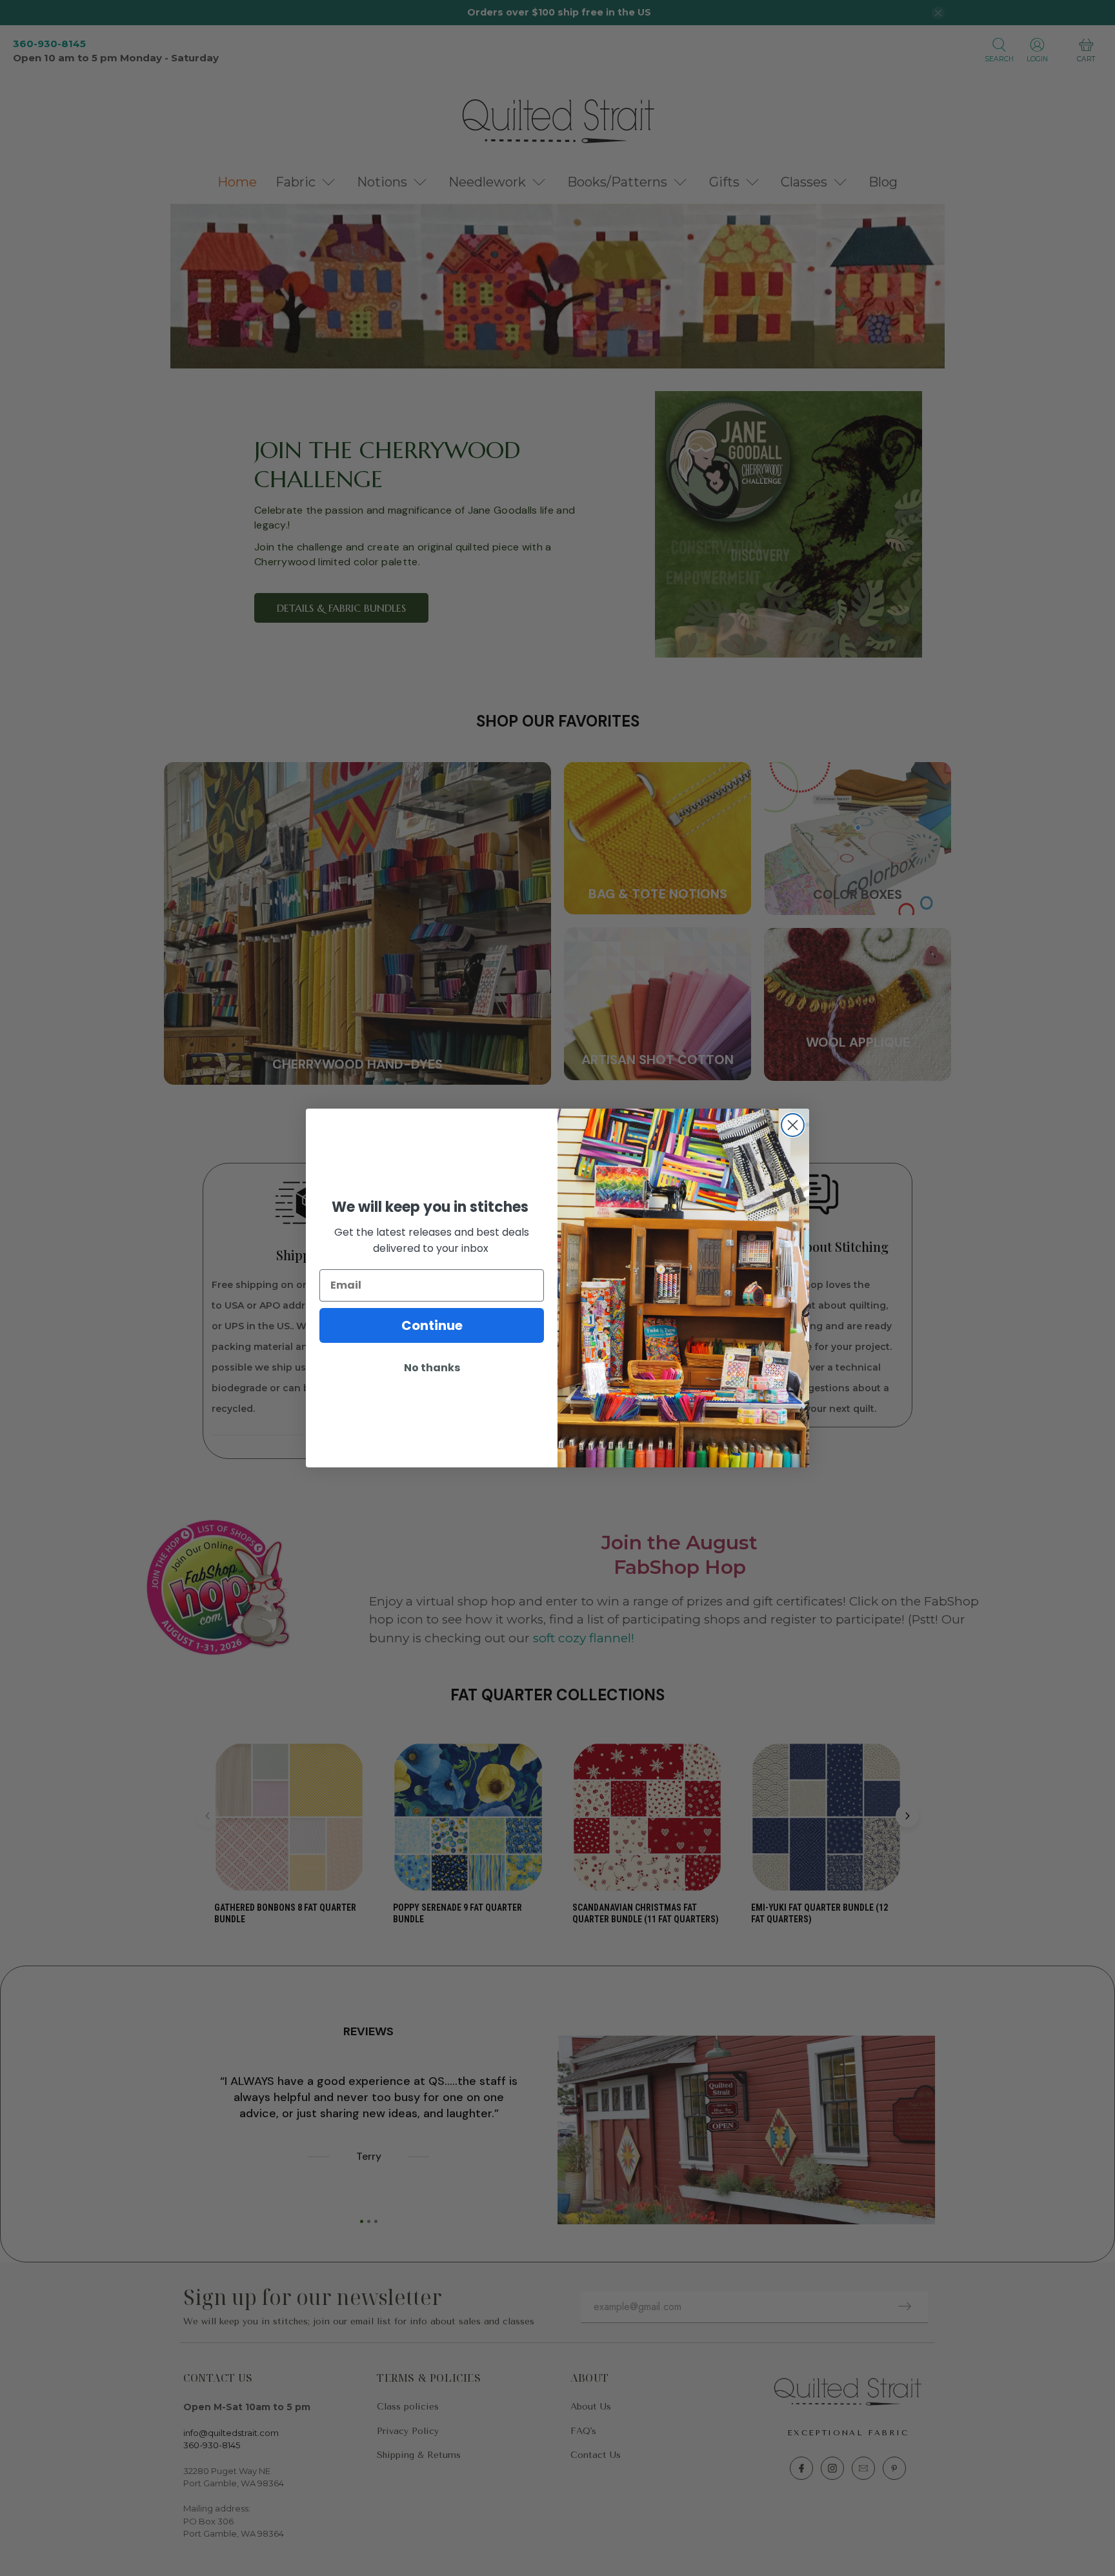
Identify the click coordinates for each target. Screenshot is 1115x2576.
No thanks (432, 1368)
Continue (432, 1325)
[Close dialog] (793, 1125)
